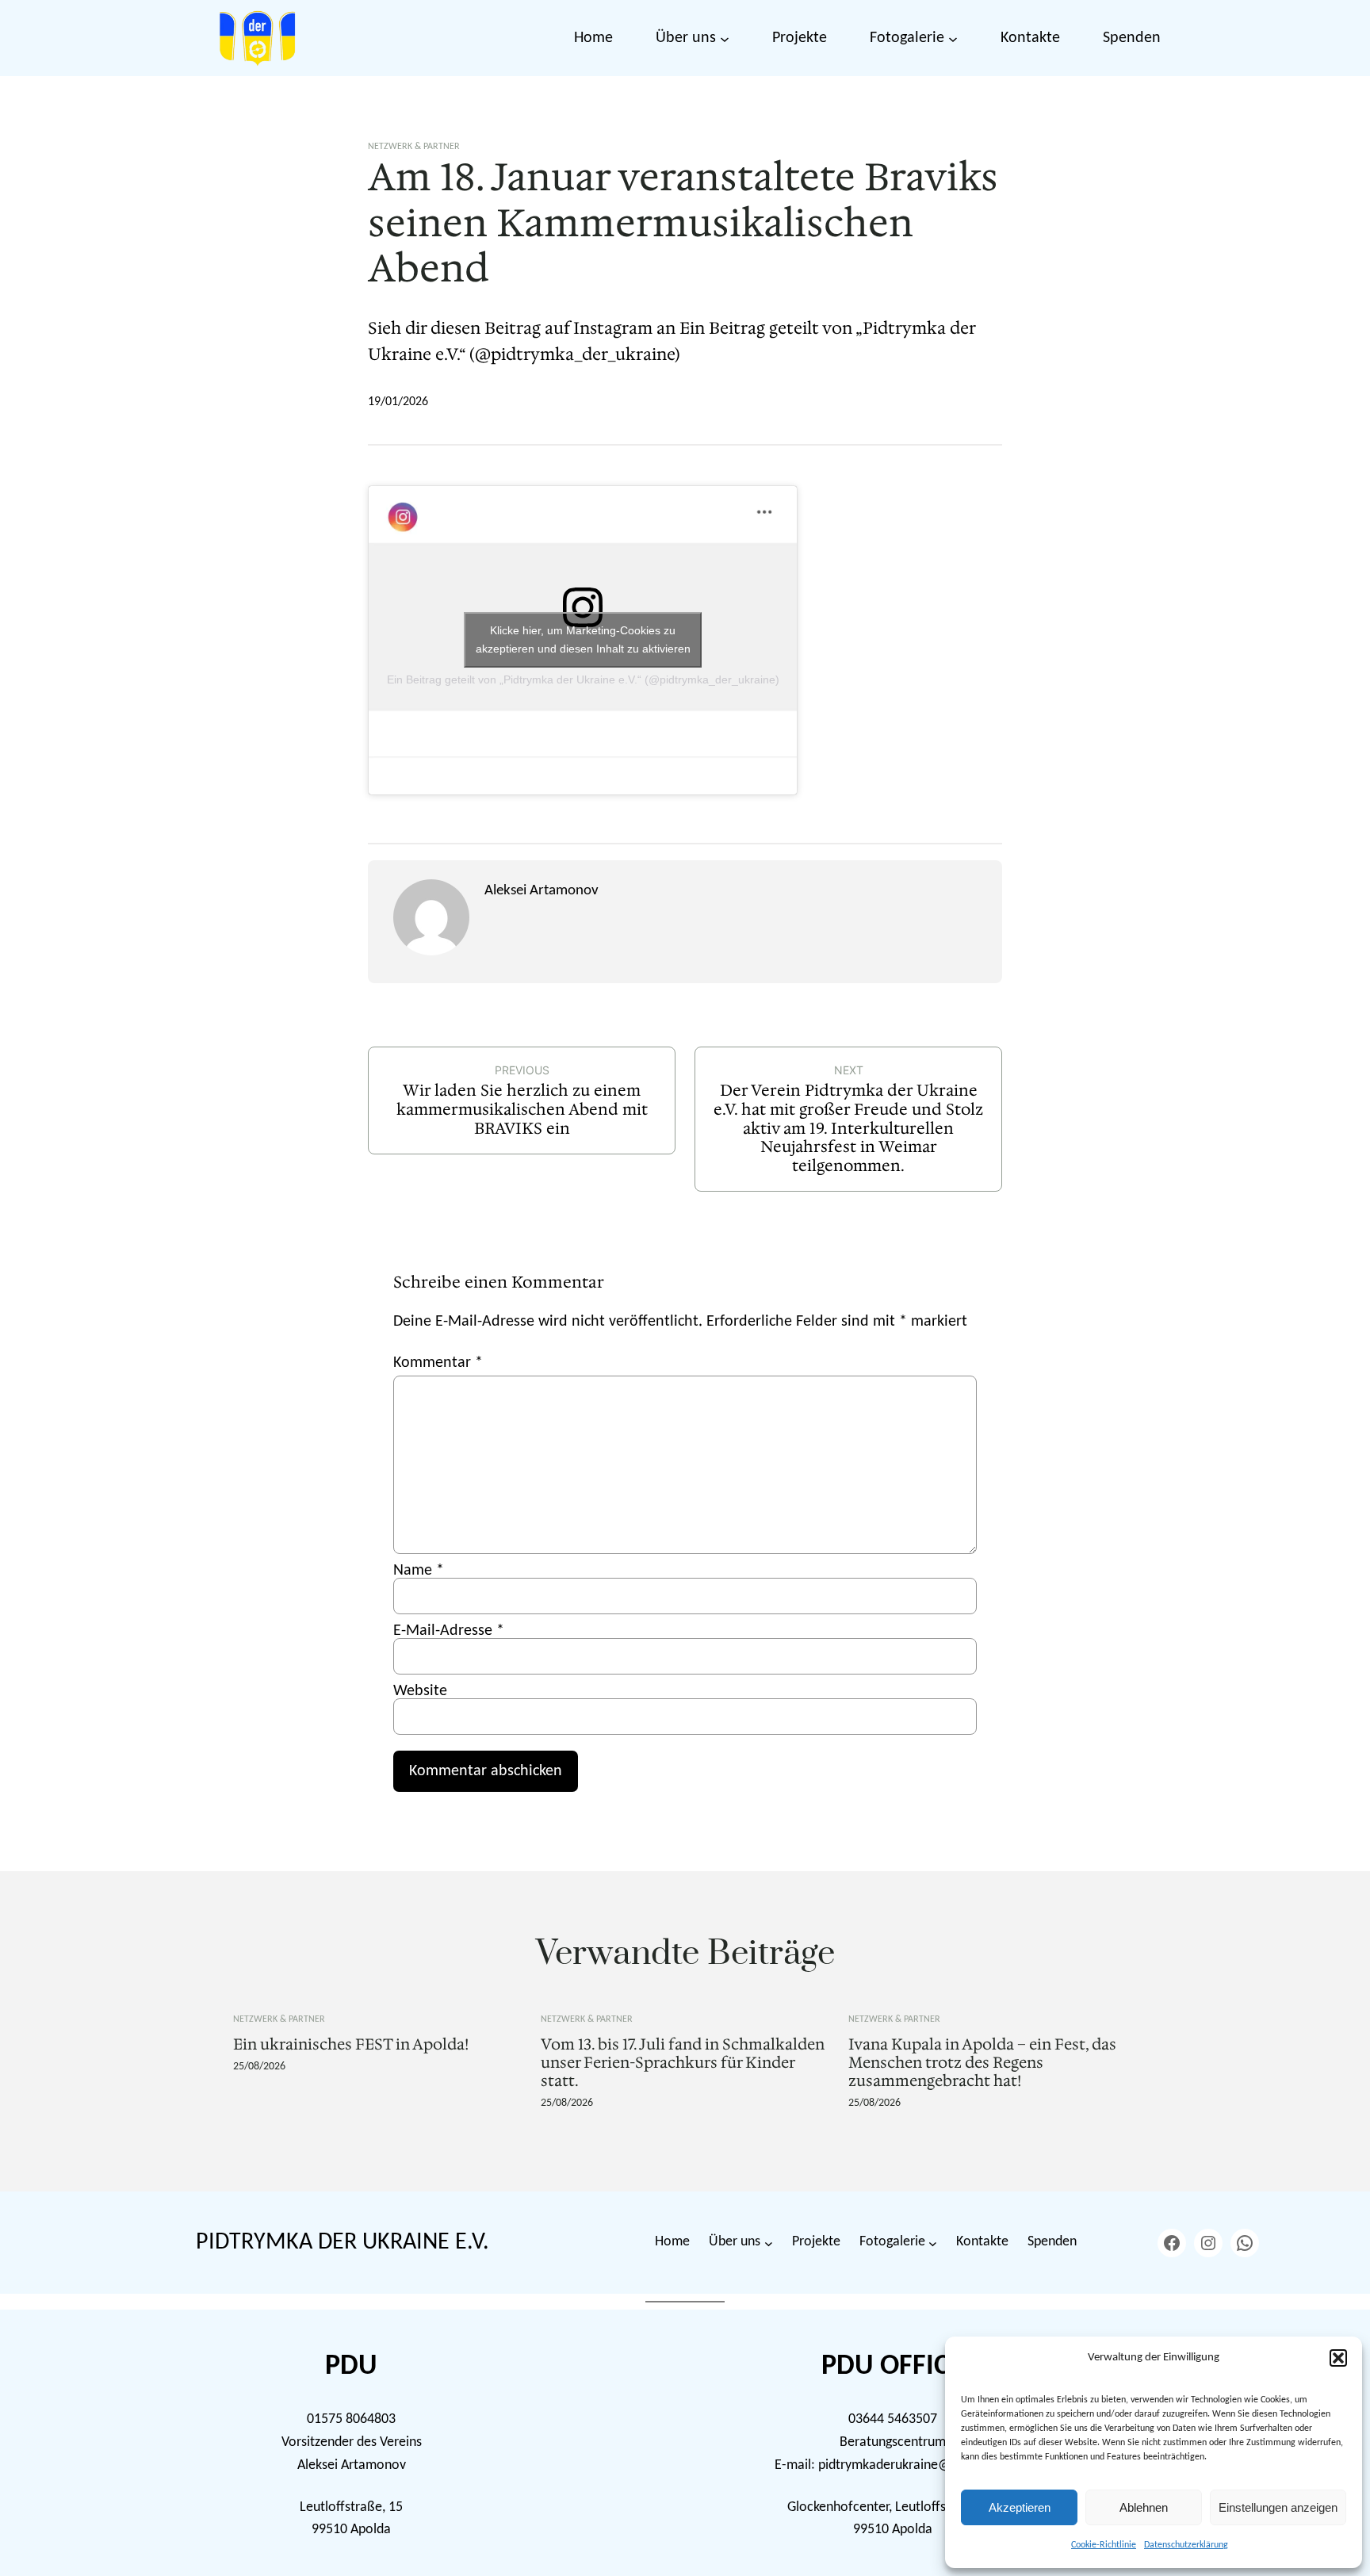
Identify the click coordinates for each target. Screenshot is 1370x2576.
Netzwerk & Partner (414, 147)
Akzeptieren (1020, 2507)
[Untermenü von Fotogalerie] (953, 38)
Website (420, 1691)
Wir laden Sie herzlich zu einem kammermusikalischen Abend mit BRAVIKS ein (522, 1109)
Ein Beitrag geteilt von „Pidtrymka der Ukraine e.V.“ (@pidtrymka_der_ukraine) (583, 679)
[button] (1338, 2358)
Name (419, 1571)
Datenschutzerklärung (1186, 2545)
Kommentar (438, 1363)
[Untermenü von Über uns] (725, 38)
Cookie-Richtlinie (1104, 2545)
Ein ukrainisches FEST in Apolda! (351, 2044)
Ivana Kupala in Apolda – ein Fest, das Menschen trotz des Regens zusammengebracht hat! (982, 2063)
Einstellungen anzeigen (1278, 2507)
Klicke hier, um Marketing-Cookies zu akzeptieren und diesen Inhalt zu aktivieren (583, 639)
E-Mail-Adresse (449, 1631)
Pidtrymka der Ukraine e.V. (342, 2243)
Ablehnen (1144, 2507)
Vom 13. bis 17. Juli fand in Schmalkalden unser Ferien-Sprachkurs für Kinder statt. (683, 2063)
